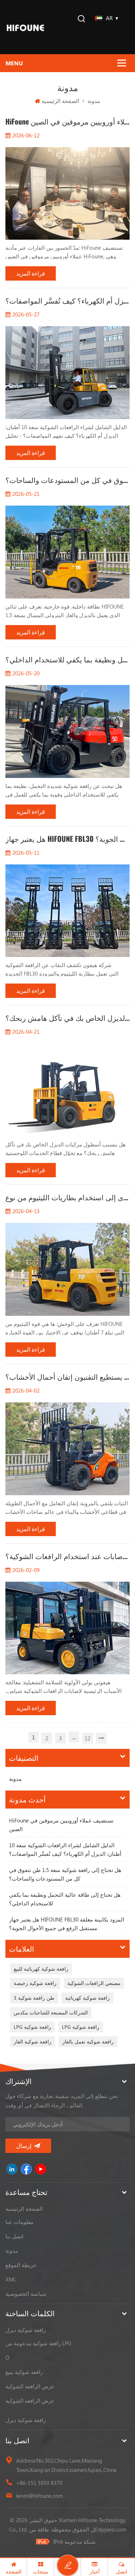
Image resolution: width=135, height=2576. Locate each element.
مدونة (15, 1779)
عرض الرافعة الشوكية (30, 2386)
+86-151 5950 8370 (39, 2483)
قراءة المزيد (31, 273)
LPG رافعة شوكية (32, 2027)
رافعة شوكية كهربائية (87, 1998)
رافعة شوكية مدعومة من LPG (38, 2343)
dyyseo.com (112, 2529)
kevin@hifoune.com (40, 2496)
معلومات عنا (19, 2222)
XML (11, 2279)
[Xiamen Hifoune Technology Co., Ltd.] (25, 27)
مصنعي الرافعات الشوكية (94, 1983)
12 (87, 1738)
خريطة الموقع (21, 2265)
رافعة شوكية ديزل (26, 2330)
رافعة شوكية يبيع (24, 2372)
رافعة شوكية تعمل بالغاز (88, 2042)
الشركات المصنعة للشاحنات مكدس (51, 2012)
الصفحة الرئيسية (60, 101)
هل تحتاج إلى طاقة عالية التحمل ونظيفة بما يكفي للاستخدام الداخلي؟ (65, 1899)
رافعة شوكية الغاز (33, 2042)
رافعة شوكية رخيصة (35, 1983)
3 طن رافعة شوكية (34, 1998)
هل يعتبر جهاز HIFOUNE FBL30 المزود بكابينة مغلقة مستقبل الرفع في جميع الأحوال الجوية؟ (67, 1924)
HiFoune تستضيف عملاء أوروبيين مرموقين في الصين (61, 1825)
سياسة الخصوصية (26, 2294)
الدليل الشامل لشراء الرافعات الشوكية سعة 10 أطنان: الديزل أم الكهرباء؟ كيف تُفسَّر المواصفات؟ (65, 1849)
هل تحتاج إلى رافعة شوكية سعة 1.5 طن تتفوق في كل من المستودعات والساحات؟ (65, 1874)
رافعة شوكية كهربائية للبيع (41, 1969)
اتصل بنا (14, 2236)
